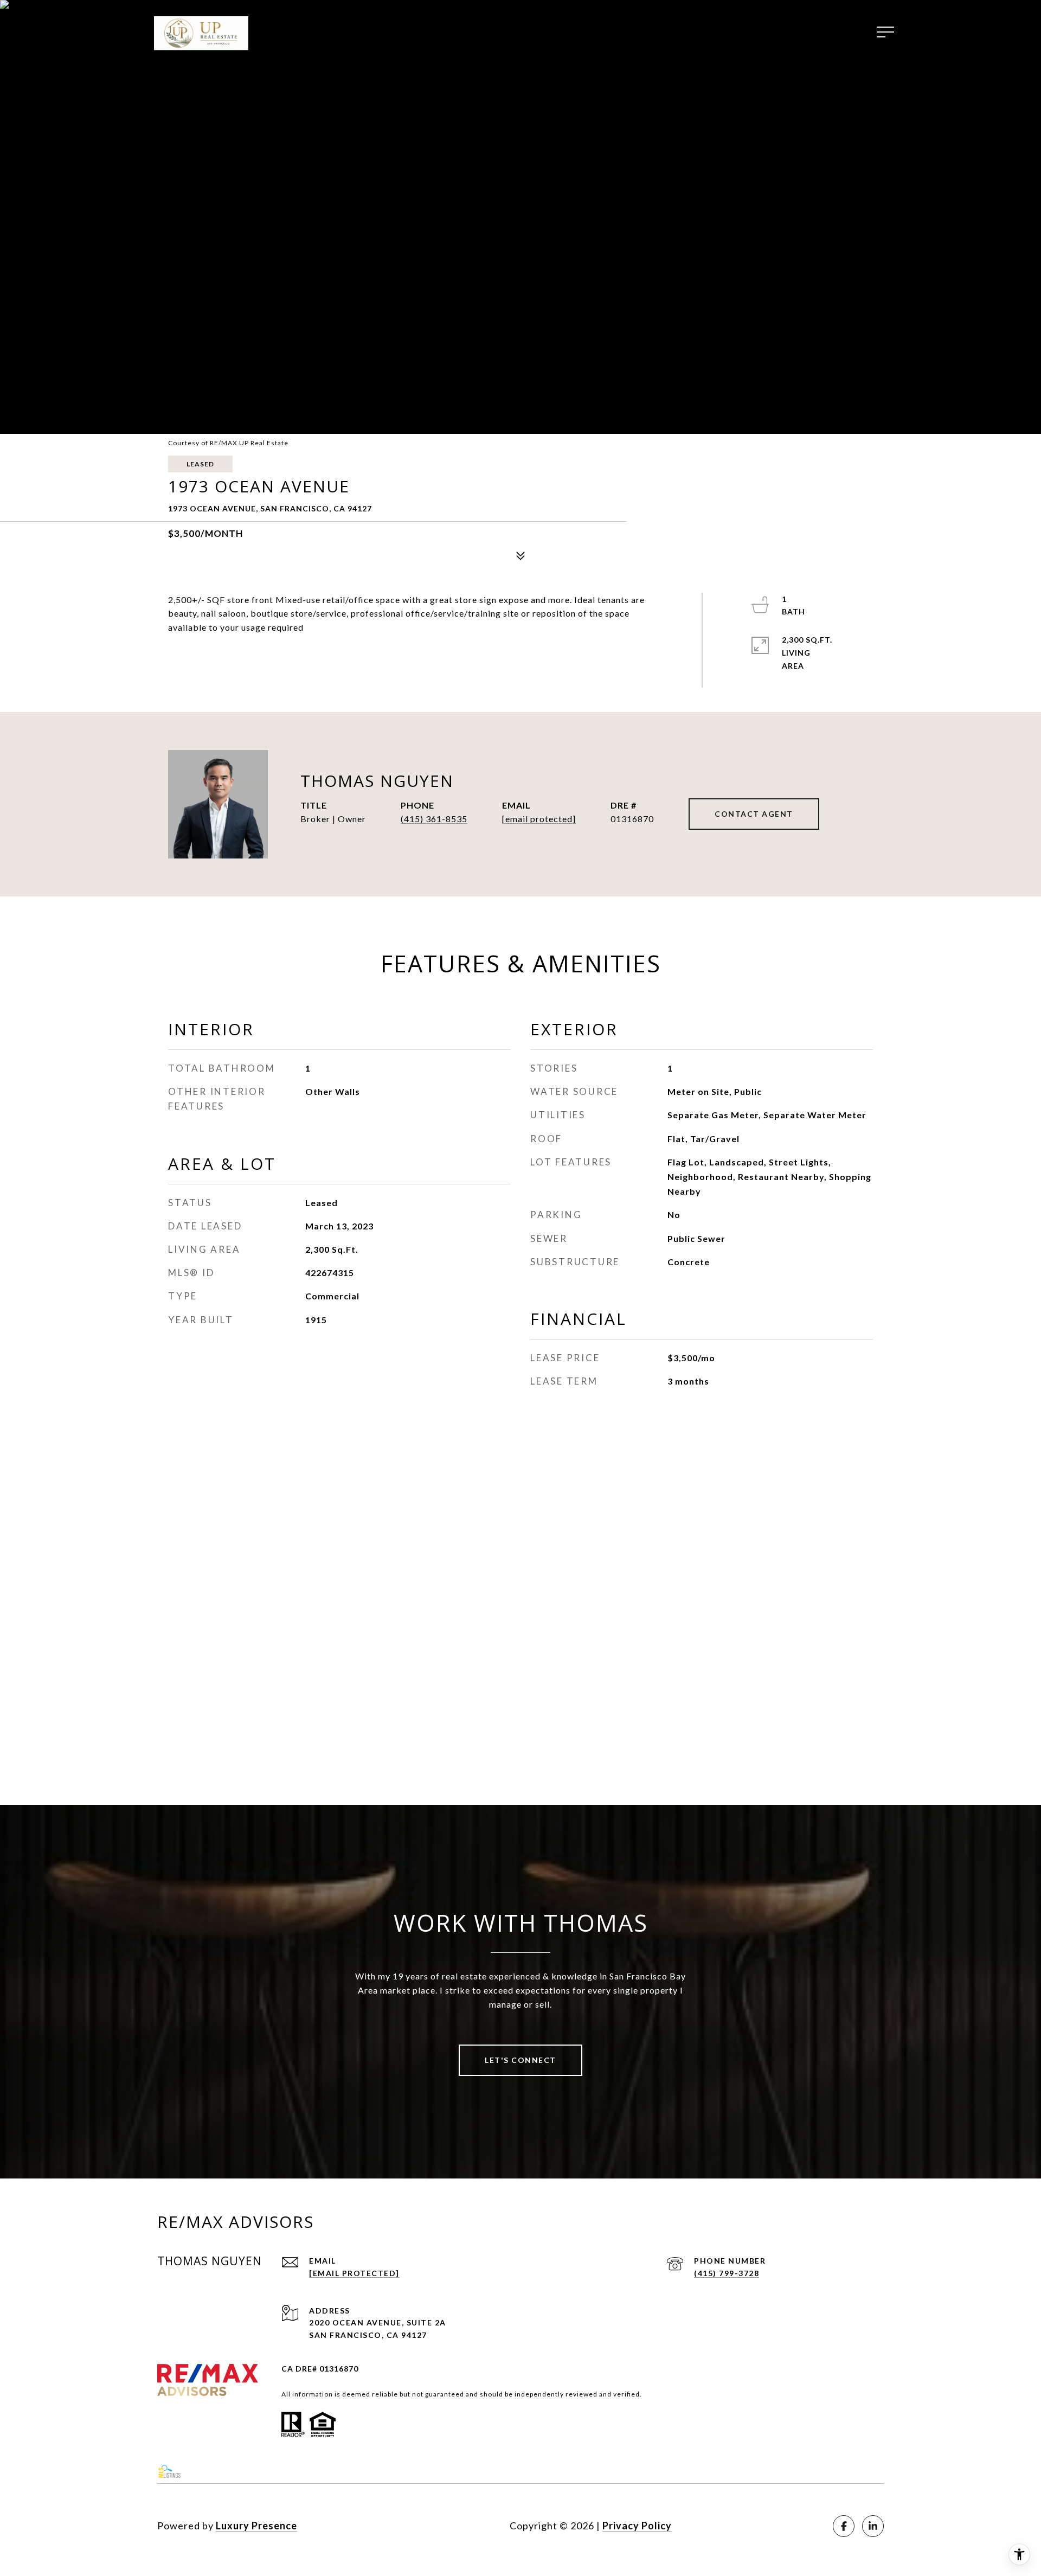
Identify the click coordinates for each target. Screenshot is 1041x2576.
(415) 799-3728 (727, 2273)
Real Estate (561, 32)
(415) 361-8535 (434, 819)
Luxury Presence (256, 2526)
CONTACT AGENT (754, 814)
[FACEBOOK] (844, 2526)
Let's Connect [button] (520, 2060)
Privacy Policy (637, 2526)
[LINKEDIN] (873, 2526)
